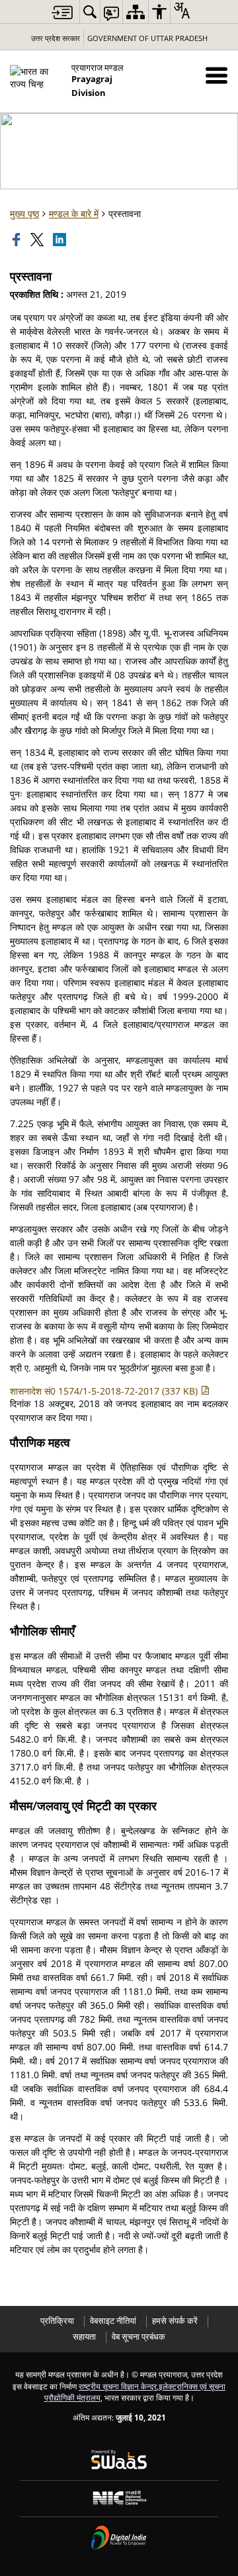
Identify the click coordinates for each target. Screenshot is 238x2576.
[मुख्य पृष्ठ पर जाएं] (62, 12)
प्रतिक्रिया (57, 2321)
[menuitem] (90, 12)
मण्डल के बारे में (74, 213)
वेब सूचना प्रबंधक (139, 2337)
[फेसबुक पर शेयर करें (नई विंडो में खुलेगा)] (18, 240)
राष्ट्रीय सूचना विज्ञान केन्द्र (118, 2386)
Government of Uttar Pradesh (147, 38)
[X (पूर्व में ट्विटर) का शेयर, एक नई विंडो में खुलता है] (38, 240)
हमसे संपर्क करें (175, 2321)
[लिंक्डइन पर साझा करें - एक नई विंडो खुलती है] (61, 240)
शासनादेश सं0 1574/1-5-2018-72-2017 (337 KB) (105, 1391)
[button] (217, 75)
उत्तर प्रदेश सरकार (56, 38)
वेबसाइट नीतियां (113, 2321)
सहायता (84, 2337)
